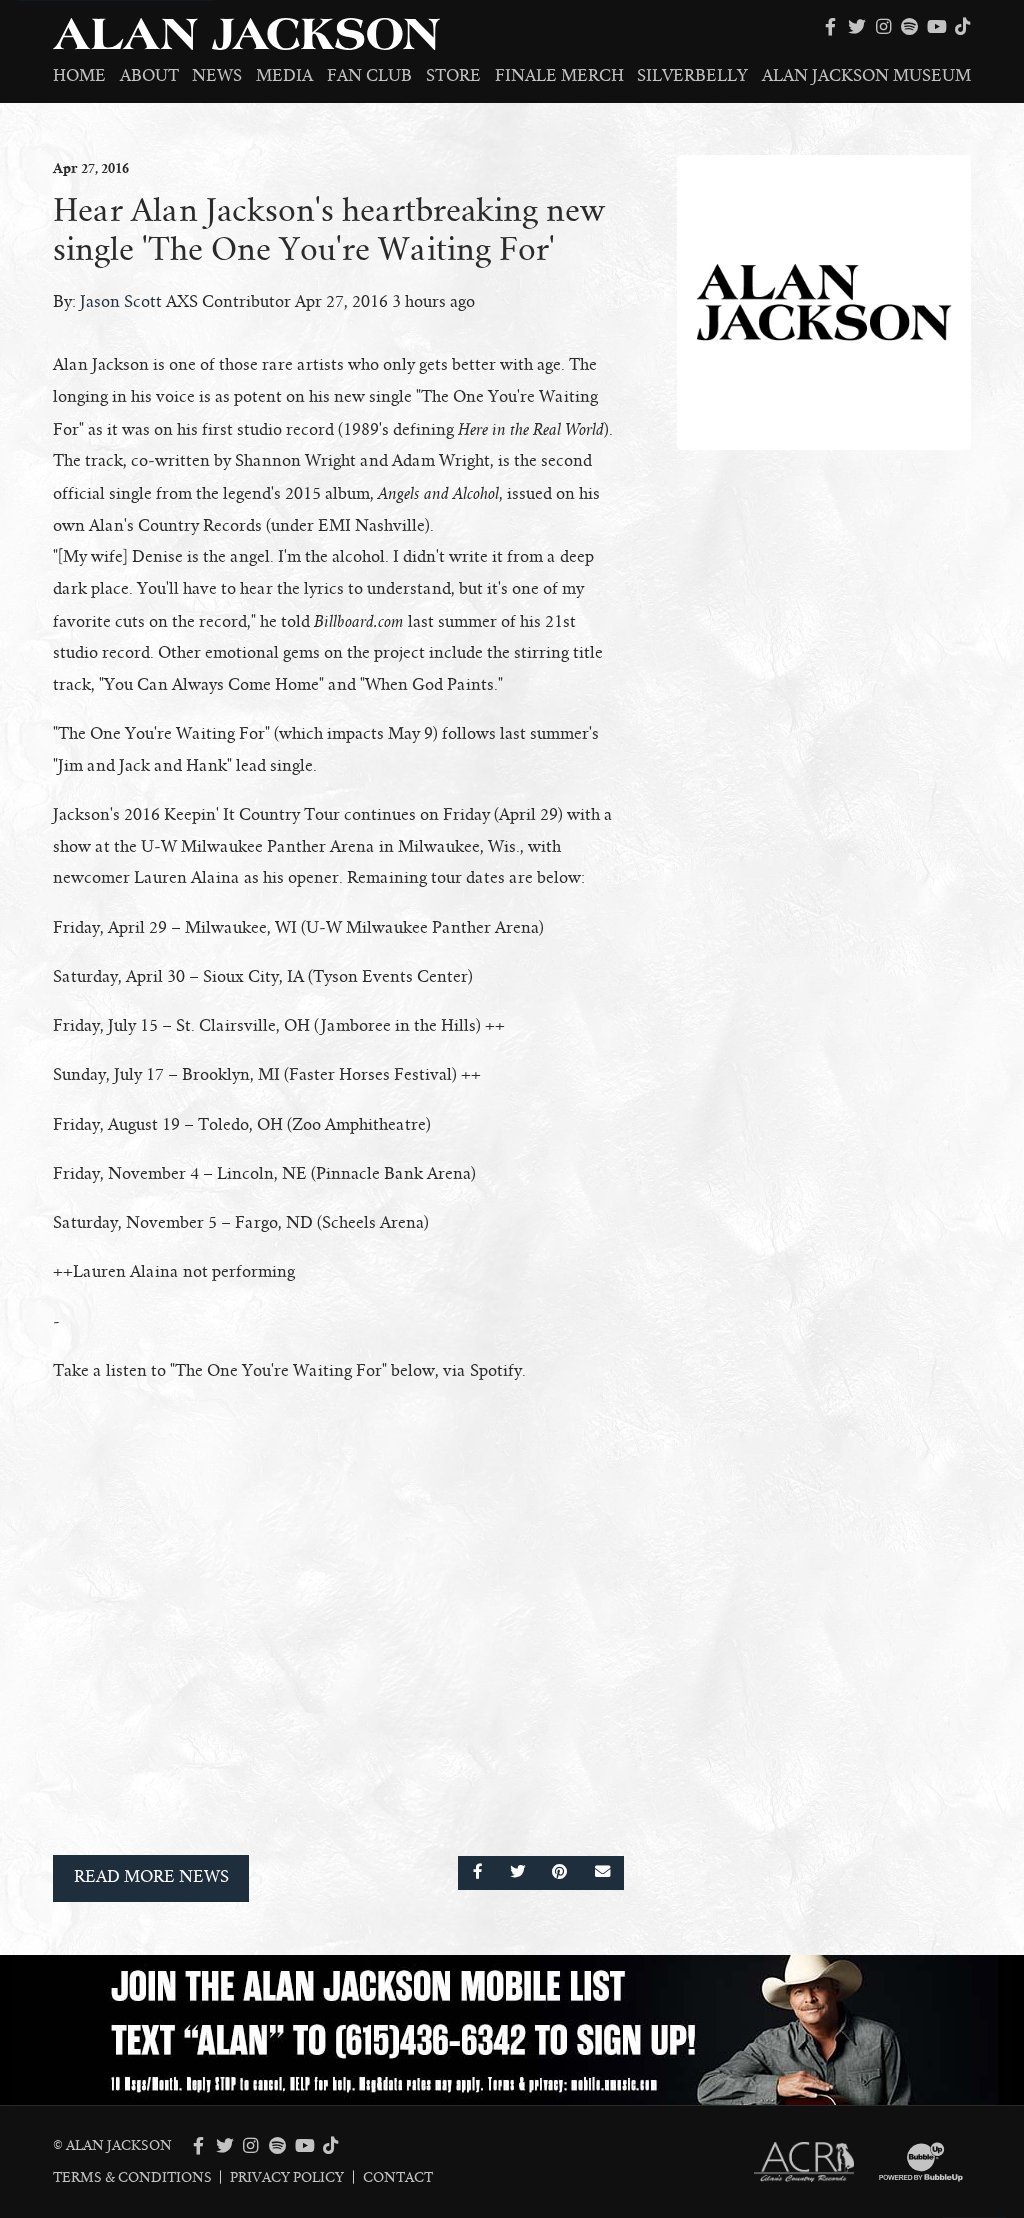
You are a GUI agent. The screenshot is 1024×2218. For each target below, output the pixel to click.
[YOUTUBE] (936, 27)
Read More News (151, 1877)
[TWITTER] (857, 27)
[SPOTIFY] (910, 27)
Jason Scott (121, 302)
